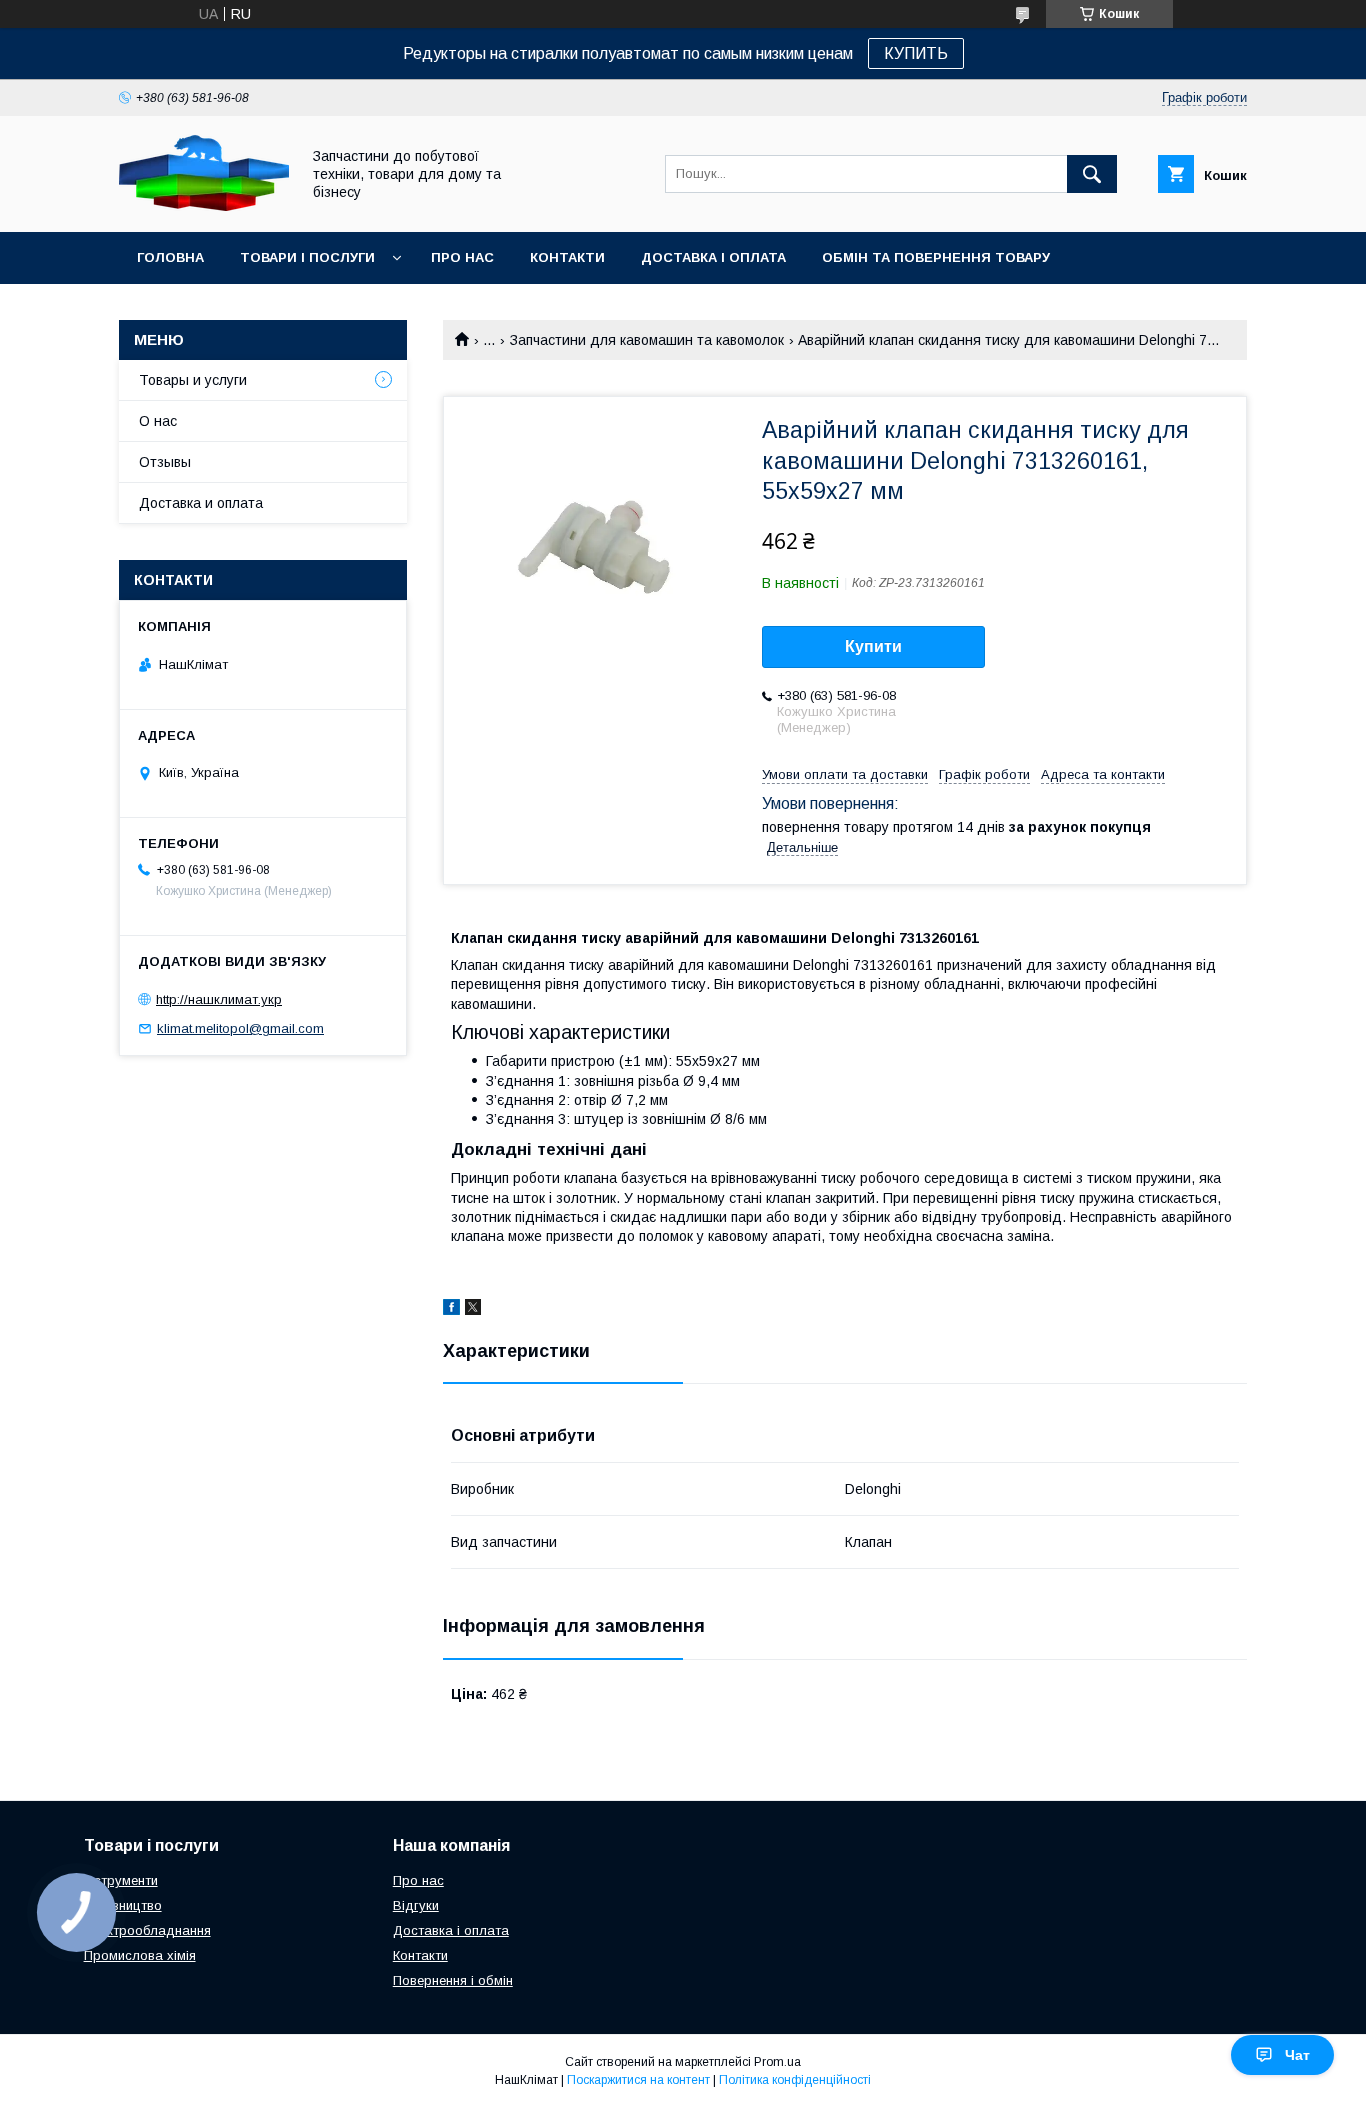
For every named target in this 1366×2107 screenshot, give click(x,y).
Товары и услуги (193, 380)
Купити (873, 646)
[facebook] (451, 1310)
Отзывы (165, 462)
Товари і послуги (307, 257)
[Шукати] (1092, 174)
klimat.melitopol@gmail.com (240, 1028)
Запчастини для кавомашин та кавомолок (647, 340)
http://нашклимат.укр (219, 999)
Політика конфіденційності (795, 2080)
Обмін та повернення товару (936, 257)
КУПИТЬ (916, 53)
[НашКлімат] (204, 206)
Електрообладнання (147, 1930)
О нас (158, 421)
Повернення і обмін (453, 1980)
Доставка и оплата (201, 503)
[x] (473, 1310)
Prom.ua (777, 2062)
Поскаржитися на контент (638, 2080)
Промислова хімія (140, 1955)
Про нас (462, 257)
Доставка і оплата (713, 257)
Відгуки (416, 1905)
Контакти (567, 257)
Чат (1297, 2055)
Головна (170, 257)
